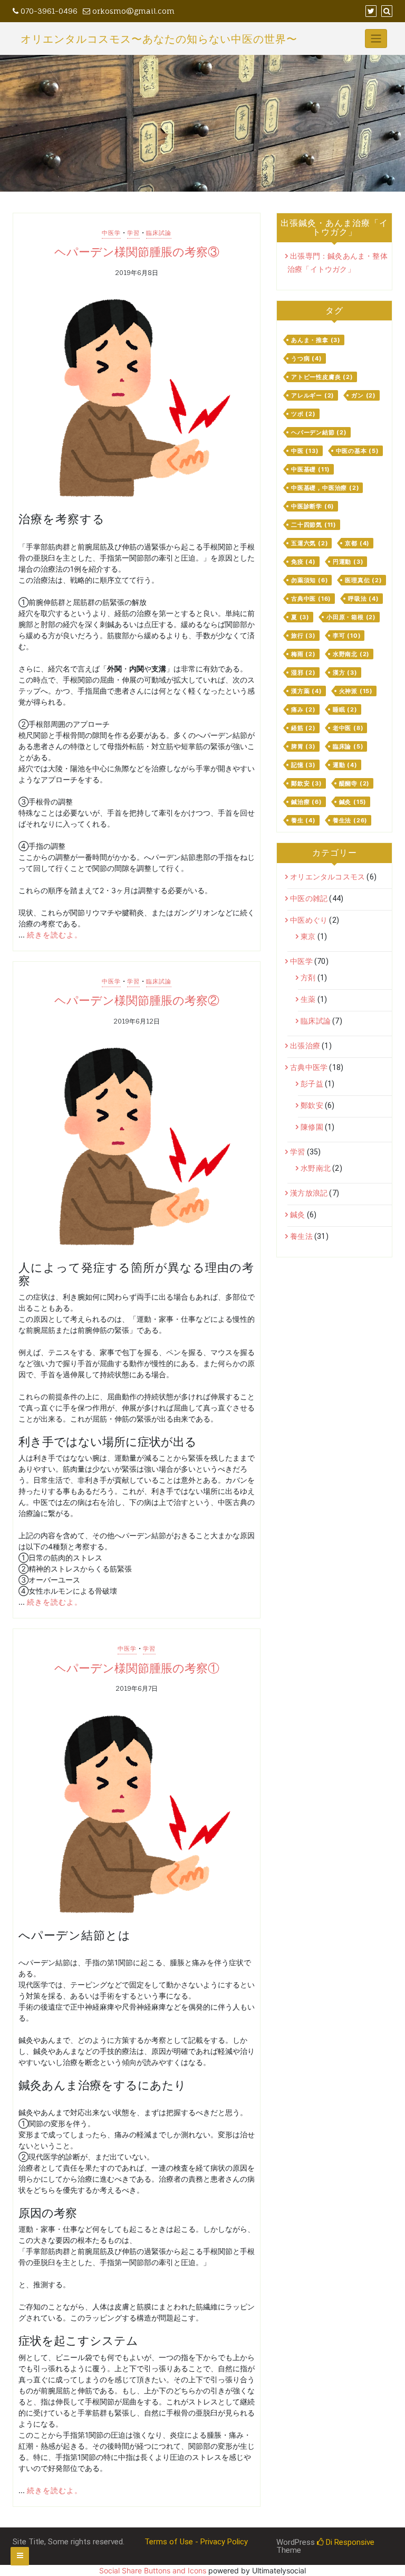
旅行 (303, 636)
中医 (305, 451)
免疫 (303, 562)
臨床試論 (159, 233)
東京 (308, 936)
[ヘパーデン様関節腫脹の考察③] (137, 399)
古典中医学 (309, 1067)
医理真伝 (363, 580)
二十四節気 (314, 525)
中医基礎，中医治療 (325, 488)
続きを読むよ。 (55, 935)
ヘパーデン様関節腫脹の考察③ (137, 252)
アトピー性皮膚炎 (322, 377)
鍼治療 (307, 802)
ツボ (303, 414)
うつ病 (307, 358)
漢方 (345, 673)
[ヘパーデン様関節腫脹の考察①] (137, 1815)
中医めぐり (309, 920)
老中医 (348, 728)
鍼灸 (353, 802)
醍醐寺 (355, 783)
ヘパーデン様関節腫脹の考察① (137, 1668)
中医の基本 (358, 451)
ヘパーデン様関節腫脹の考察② (137, 1000)
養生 (303, 820)
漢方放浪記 (309, 1193)
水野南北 (351, 654)
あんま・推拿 (316, 340)
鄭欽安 (307, 783)
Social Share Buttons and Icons (153, 2570)
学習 (133, 233)
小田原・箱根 (351, 617)
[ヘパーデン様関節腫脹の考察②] (137, 1148)
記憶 (303, 765)
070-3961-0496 (48, 11)
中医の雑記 (309, 898)
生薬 (308, 999)
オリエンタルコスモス (327, 877)
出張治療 (305, 1046)
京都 (357, 543)
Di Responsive (349, 2542)
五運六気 (310, 543)
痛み (303, 709)
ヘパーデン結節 (319, 432)
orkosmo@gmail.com (132, 11)
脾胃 (303, 746)
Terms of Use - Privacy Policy (196, 2542)
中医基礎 (311, 469)
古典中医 (311, 599)
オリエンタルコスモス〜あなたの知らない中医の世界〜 (159, 39)
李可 (347, 636)
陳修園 (312, 1127)
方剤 (308, 978)
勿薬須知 (310, 580)
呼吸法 (364, 599)
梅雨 (303, 654)
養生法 (350, 820)
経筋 (303, 728)
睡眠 (345, 709)
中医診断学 (313, 506)
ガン (364, 395)
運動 (345, 765)
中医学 (111, 233)
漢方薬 (307, 691)
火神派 (356, 691)
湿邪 (303, 673)
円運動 (348, 562)
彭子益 (312, 1084)
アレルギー (313, 395)
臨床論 (348, 746)
